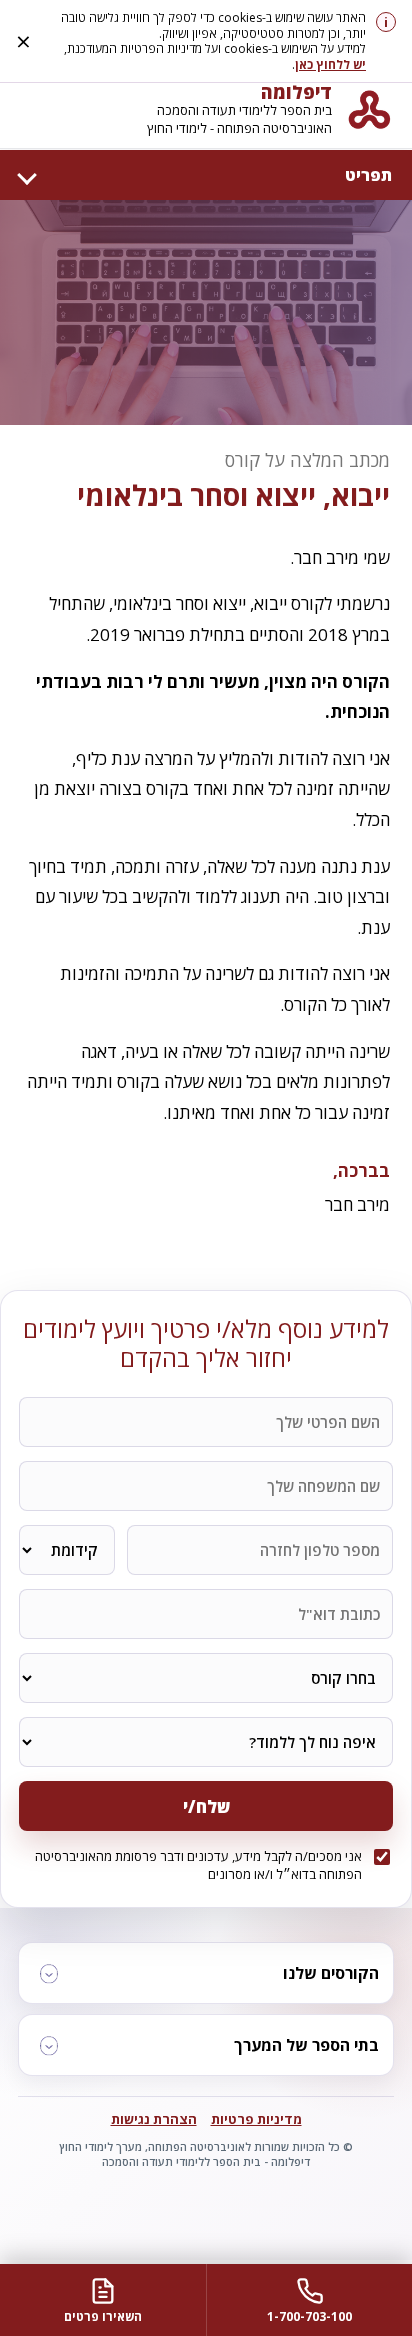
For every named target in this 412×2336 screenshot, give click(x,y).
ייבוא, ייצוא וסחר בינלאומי (233, 495)
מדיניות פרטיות (256, 2119)
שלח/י (206, 1806)
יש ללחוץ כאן (330, 64)
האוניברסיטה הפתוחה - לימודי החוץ (239, 128)
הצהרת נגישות (154, 2119)
